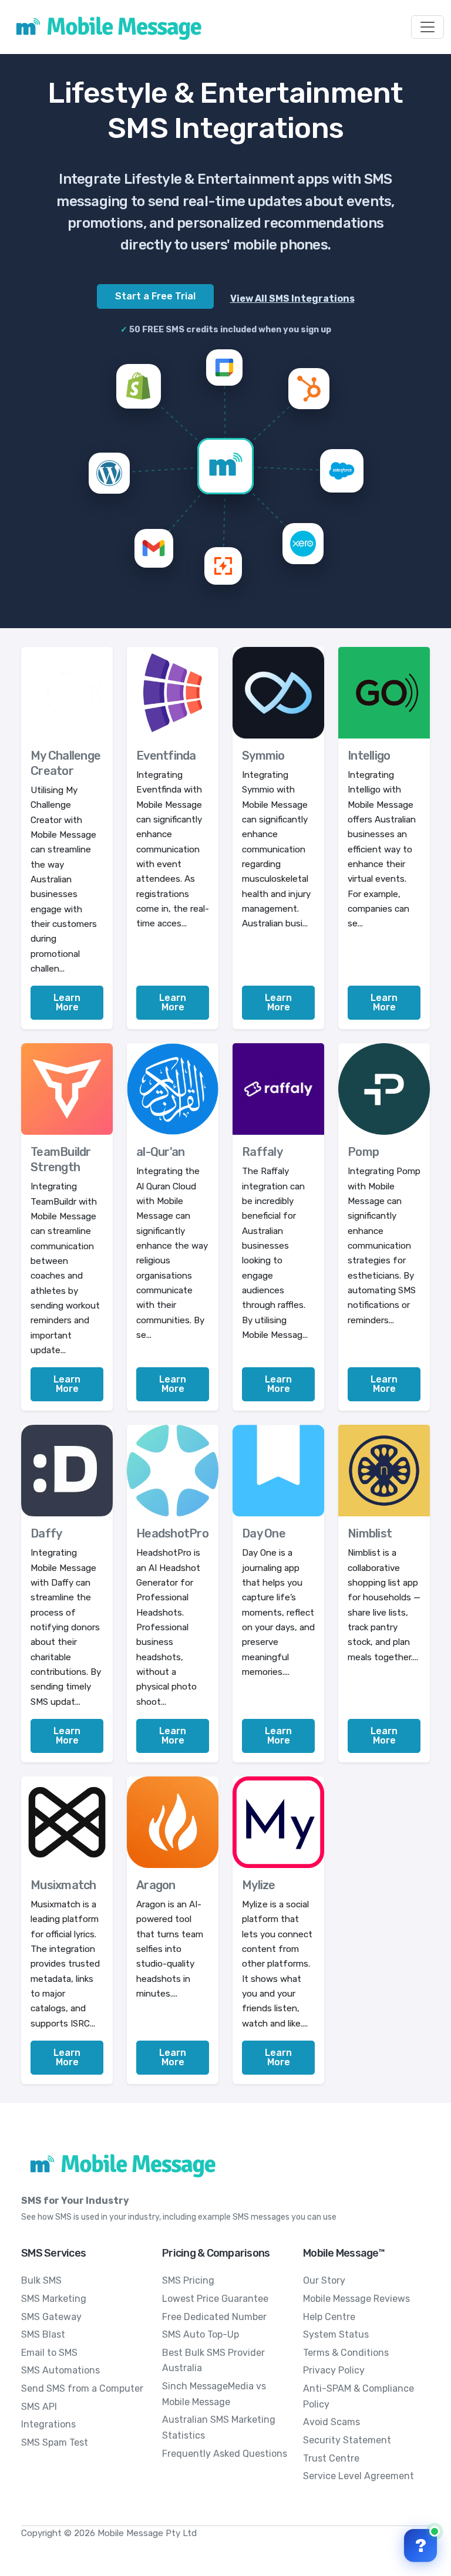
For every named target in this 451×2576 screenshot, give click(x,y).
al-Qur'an (160, 1152)
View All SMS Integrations (292, 299)
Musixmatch (63, 1885)
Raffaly (262, 1152)
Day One (264, 1533)
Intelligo (369, 756)
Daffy (46, 1533)
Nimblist (370, 1533)
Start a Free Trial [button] (155, 296)
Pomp (363, 1152)
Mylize (259, 1885)
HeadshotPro (172, 1533)
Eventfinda (166, 756)
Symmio (263, 756)
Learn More (67, 1002)
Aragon (156, 1885)
